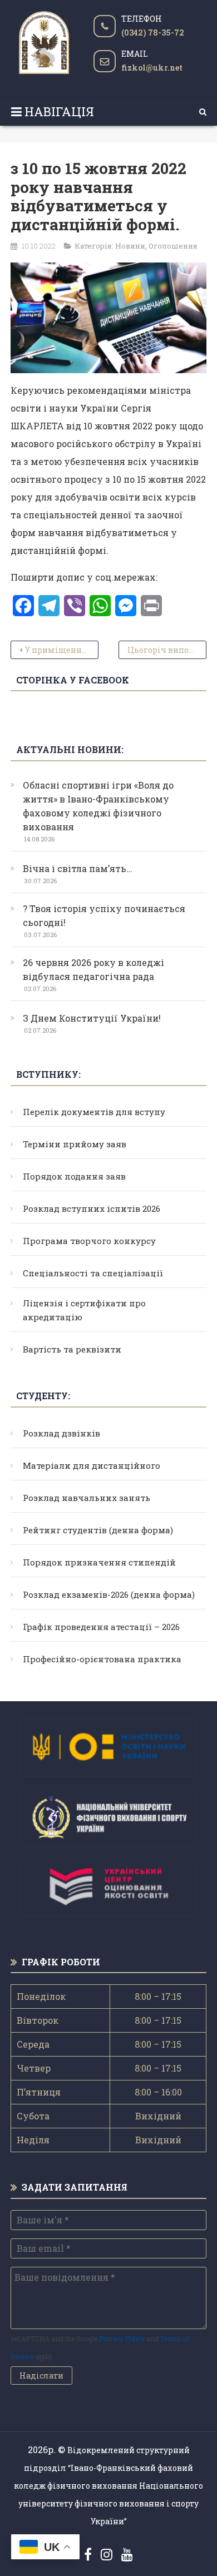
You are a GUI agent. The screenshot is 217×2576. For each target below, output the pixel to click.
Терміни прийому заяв (75, 1144)
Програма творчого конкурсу (89, 1241)
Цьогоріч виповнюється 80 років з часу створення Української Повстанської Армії (167, 650)
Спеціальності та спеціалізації (93, 1273)
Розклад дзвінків (61, 1433)
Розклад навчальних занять (87, 1498)
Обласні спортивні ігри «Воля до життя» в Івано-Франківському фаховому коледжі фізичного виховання (98, 806)
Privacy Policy (122, 2339)
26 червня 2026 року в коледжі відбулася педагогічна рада (93, 969)
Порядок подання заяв (74, 1176)
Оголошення (173, 246)
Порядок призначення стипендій (99, 1562)
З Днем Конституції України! (92, 1018)
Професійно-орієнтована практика (102, 1659)
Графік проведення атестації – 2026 (101, 1627)
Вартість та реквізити (72, 1349)
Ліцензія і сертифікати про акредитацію (84, 1310)
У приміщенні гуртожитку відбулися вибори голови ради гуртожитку (62, 650)
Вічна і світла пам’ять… (78, 868)
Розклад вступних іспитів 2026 (92, 1208)
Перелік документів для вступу (94, 1112)
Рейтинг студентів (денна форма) (98, 1530)
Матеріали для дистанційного (92, 1465)
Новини (130, 246)
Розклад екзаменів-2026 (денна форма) (109, 1594)
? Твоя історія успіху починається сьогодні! (104, 915)
